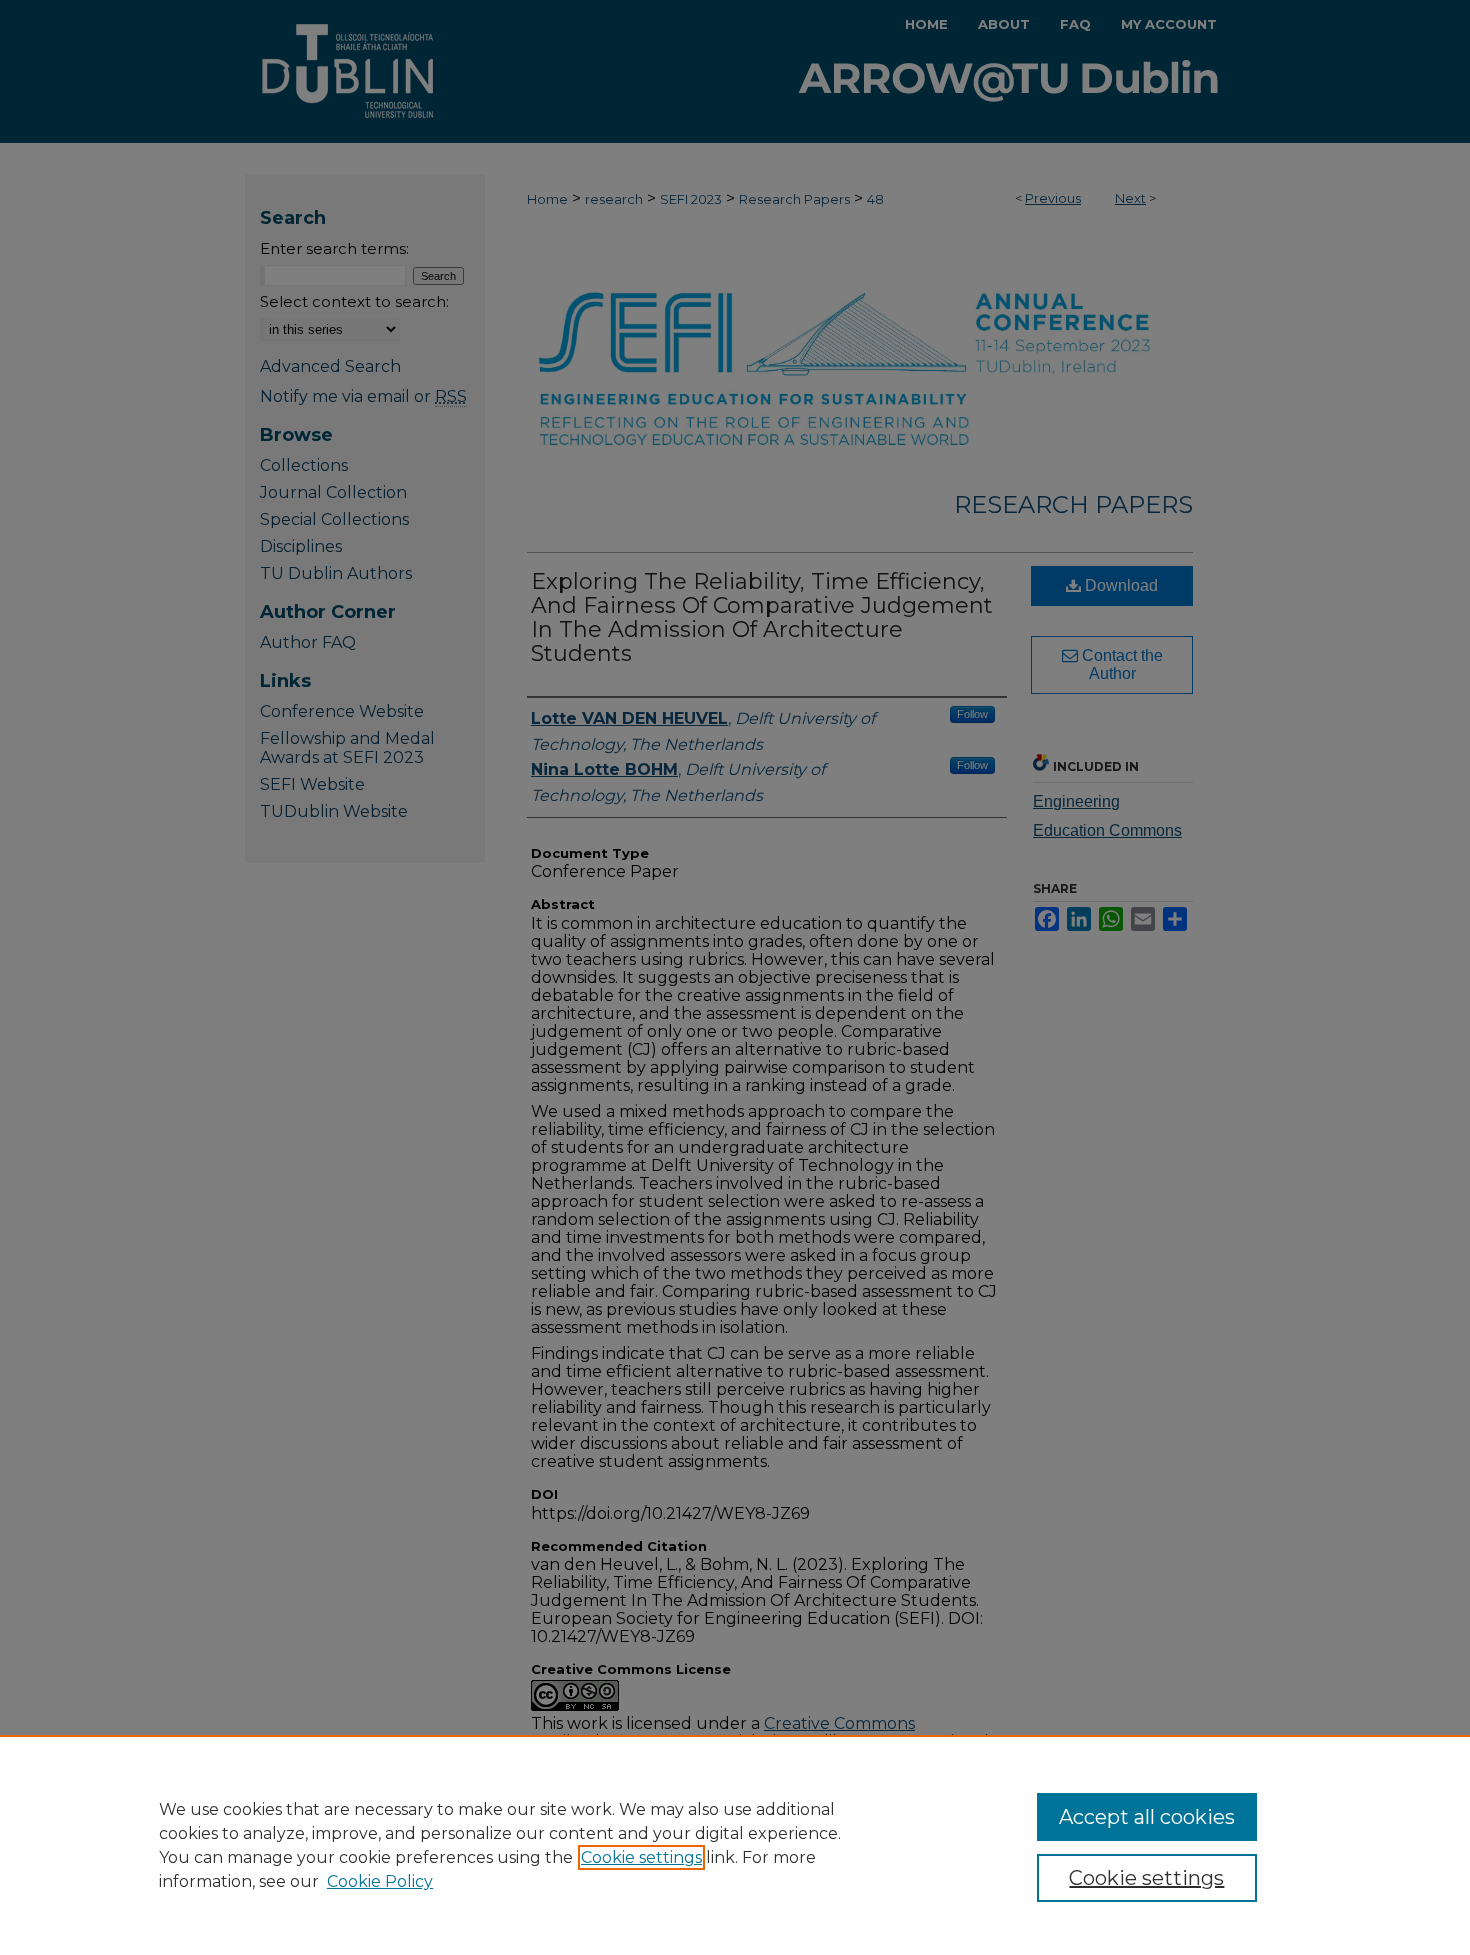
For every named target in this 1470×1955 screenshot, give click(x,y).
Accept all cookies (1147, 1817)
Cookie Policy (380, 1881)
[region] (735, 1845)
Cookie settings (641, 1857)
